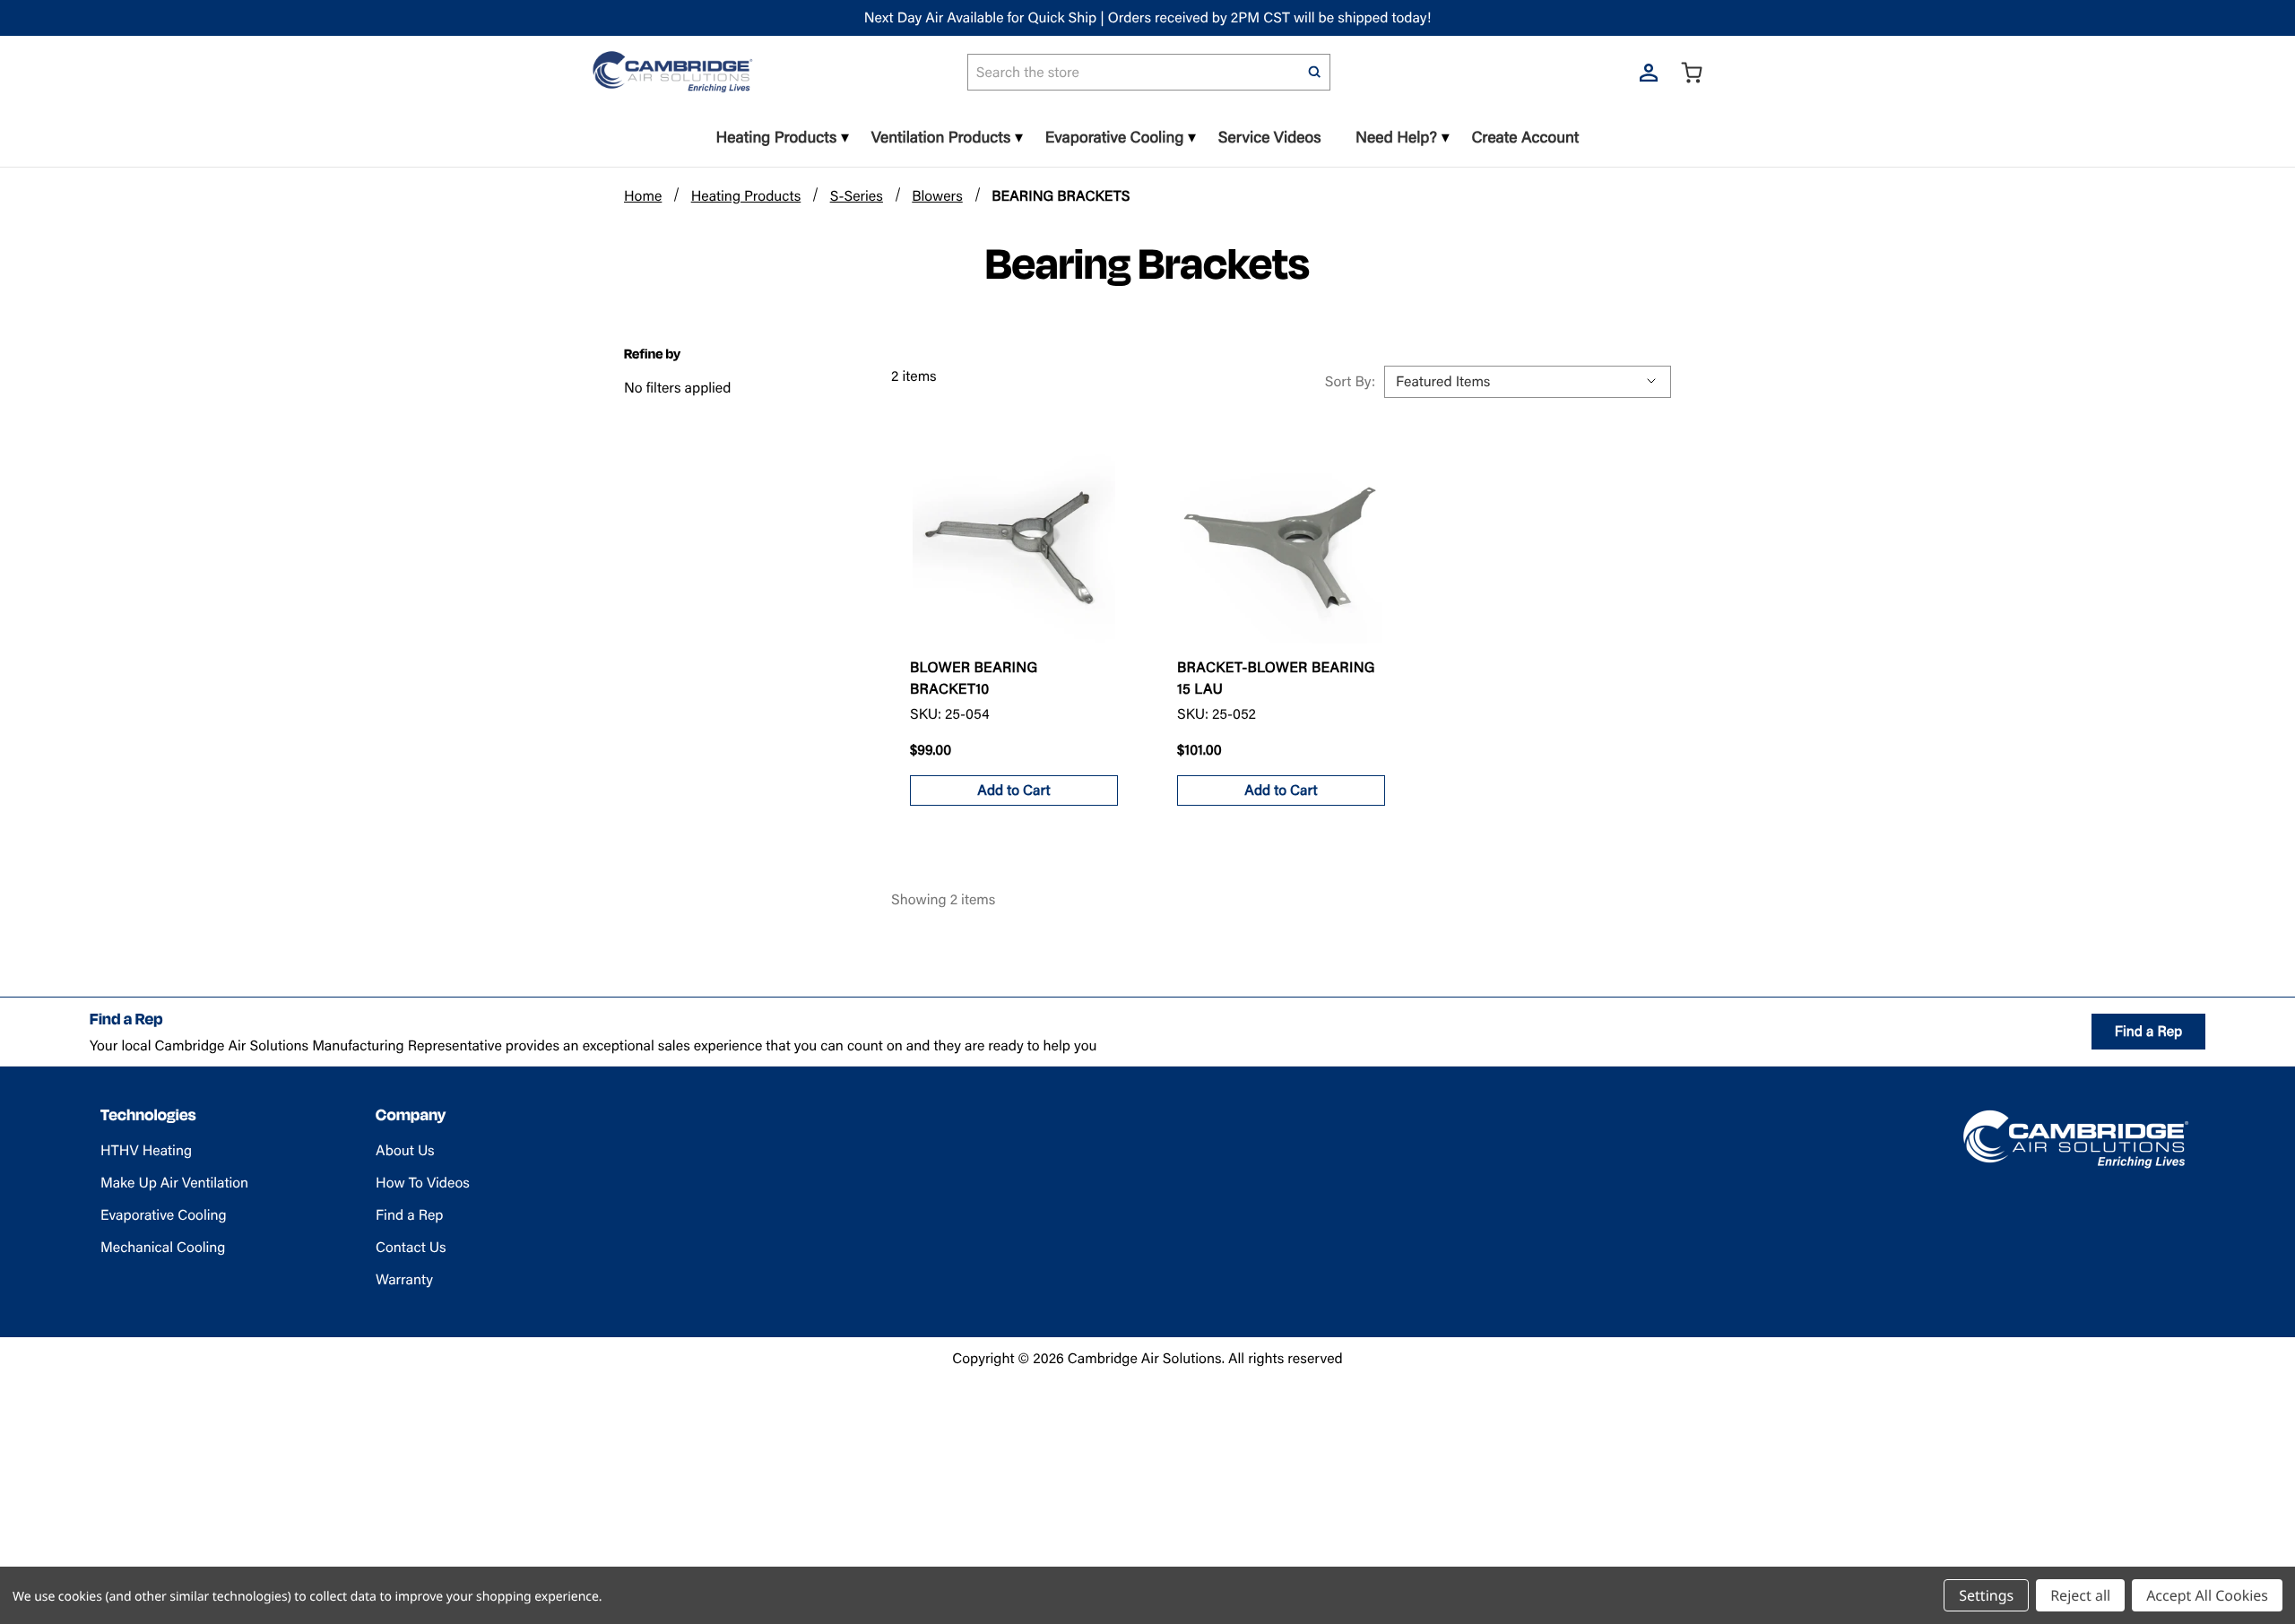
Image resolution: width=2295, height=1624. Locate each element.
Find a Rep (2148, 1031)
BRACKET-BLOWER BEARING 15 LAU (1276, 678)
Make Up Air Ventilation (174, 1183)
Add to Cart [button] (1013, 790)
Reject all (2080, 1595)
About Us (405, 1150)
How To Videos (423, 1183)
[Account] (1649, 72)
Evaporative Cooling (164, 1215)
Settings (1986, 1595)
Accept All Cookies (2207, 1595)
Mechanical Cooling (163, 1247)
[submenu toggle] (845, 138)
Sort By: (1350, 381)
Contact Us (411, 1247)
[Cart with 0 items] (1692, 72)
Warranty (404, 1279)
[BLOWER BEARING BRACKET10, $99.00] (1014, 542)
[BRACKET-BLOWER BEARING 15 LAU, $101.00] (1281, 542)
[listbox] (1528, 382)
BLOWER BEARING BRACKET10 (974, 678)
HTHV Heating (146, 1150)
